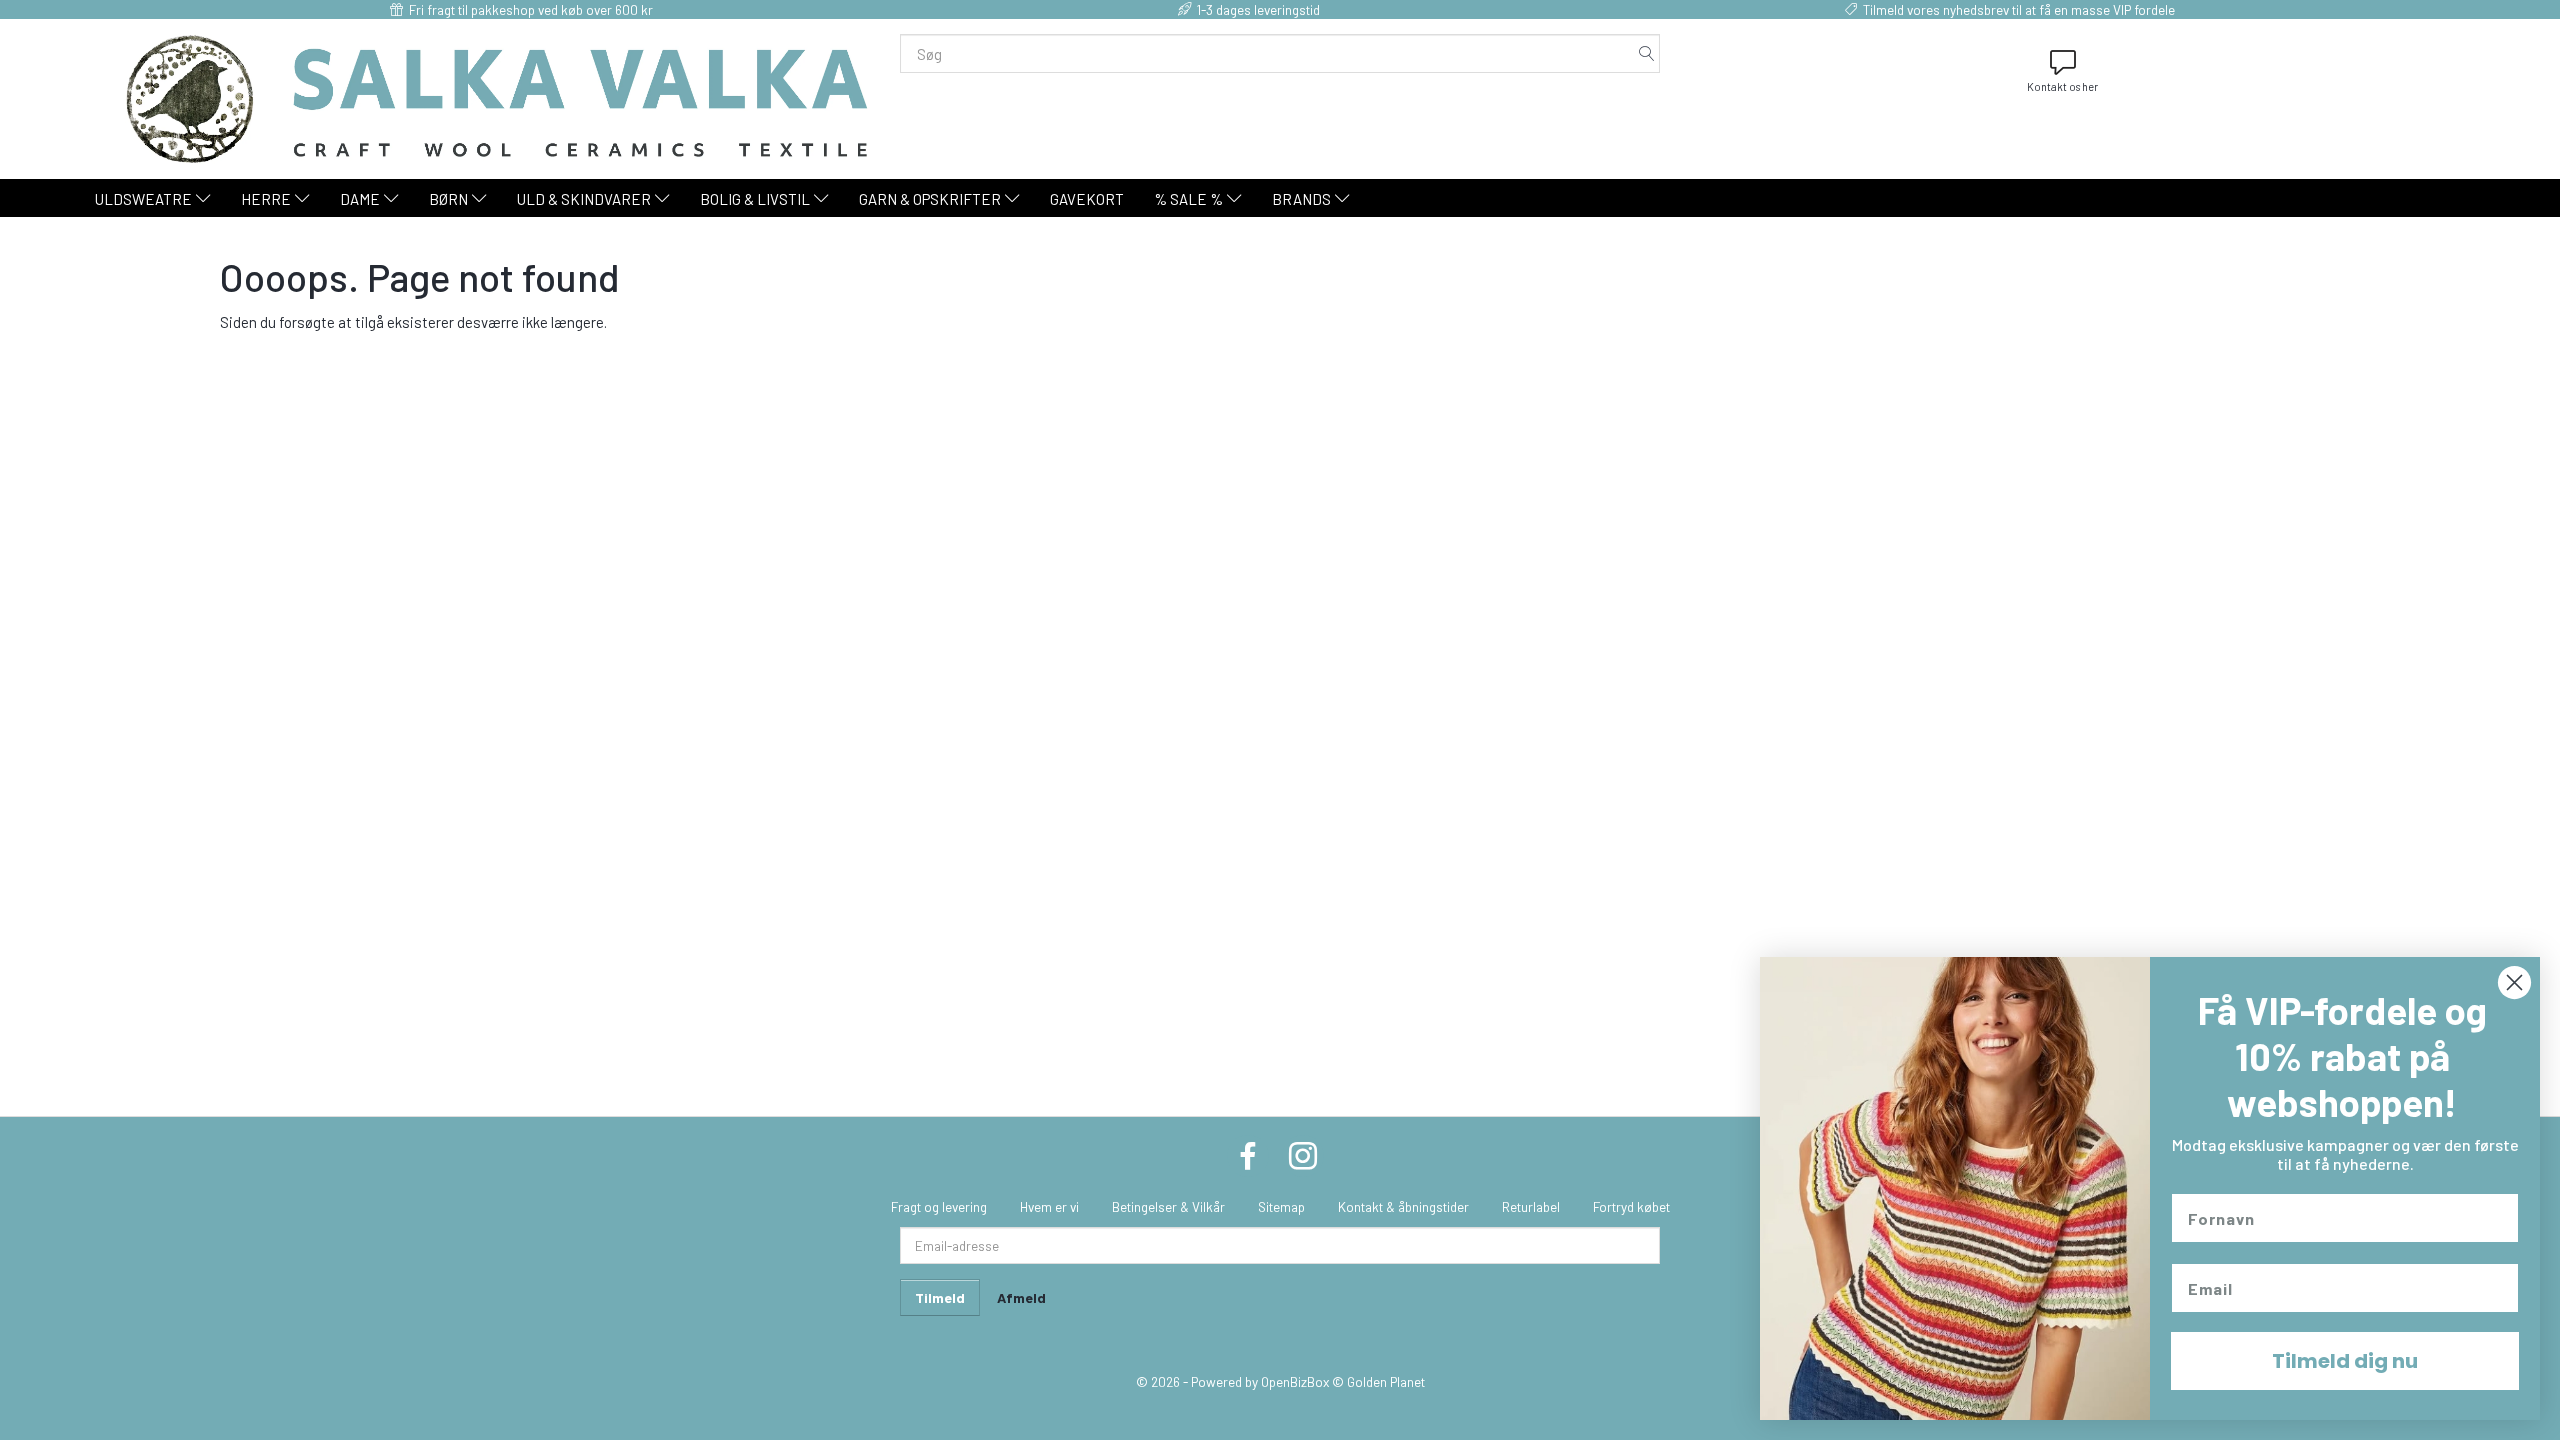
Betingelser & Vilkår (1168, 1206)
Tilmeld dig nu (2345, 1361)
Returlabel (1531, 1206)
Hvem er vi (1049, 1206)
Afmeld (1021, 1297)
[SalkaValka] (497, 97)
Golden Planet (1386, 1381)
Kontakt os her (2062, 86)
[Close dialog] (2514, 982)
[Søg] (1647, 53)
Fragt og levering (939, 1206)
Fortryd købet (1631, 1206)
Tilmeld (940, 1297)
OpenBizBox (1295, 1381)
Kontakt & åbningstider (1403, 1206)
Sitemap (1281, 1206)
